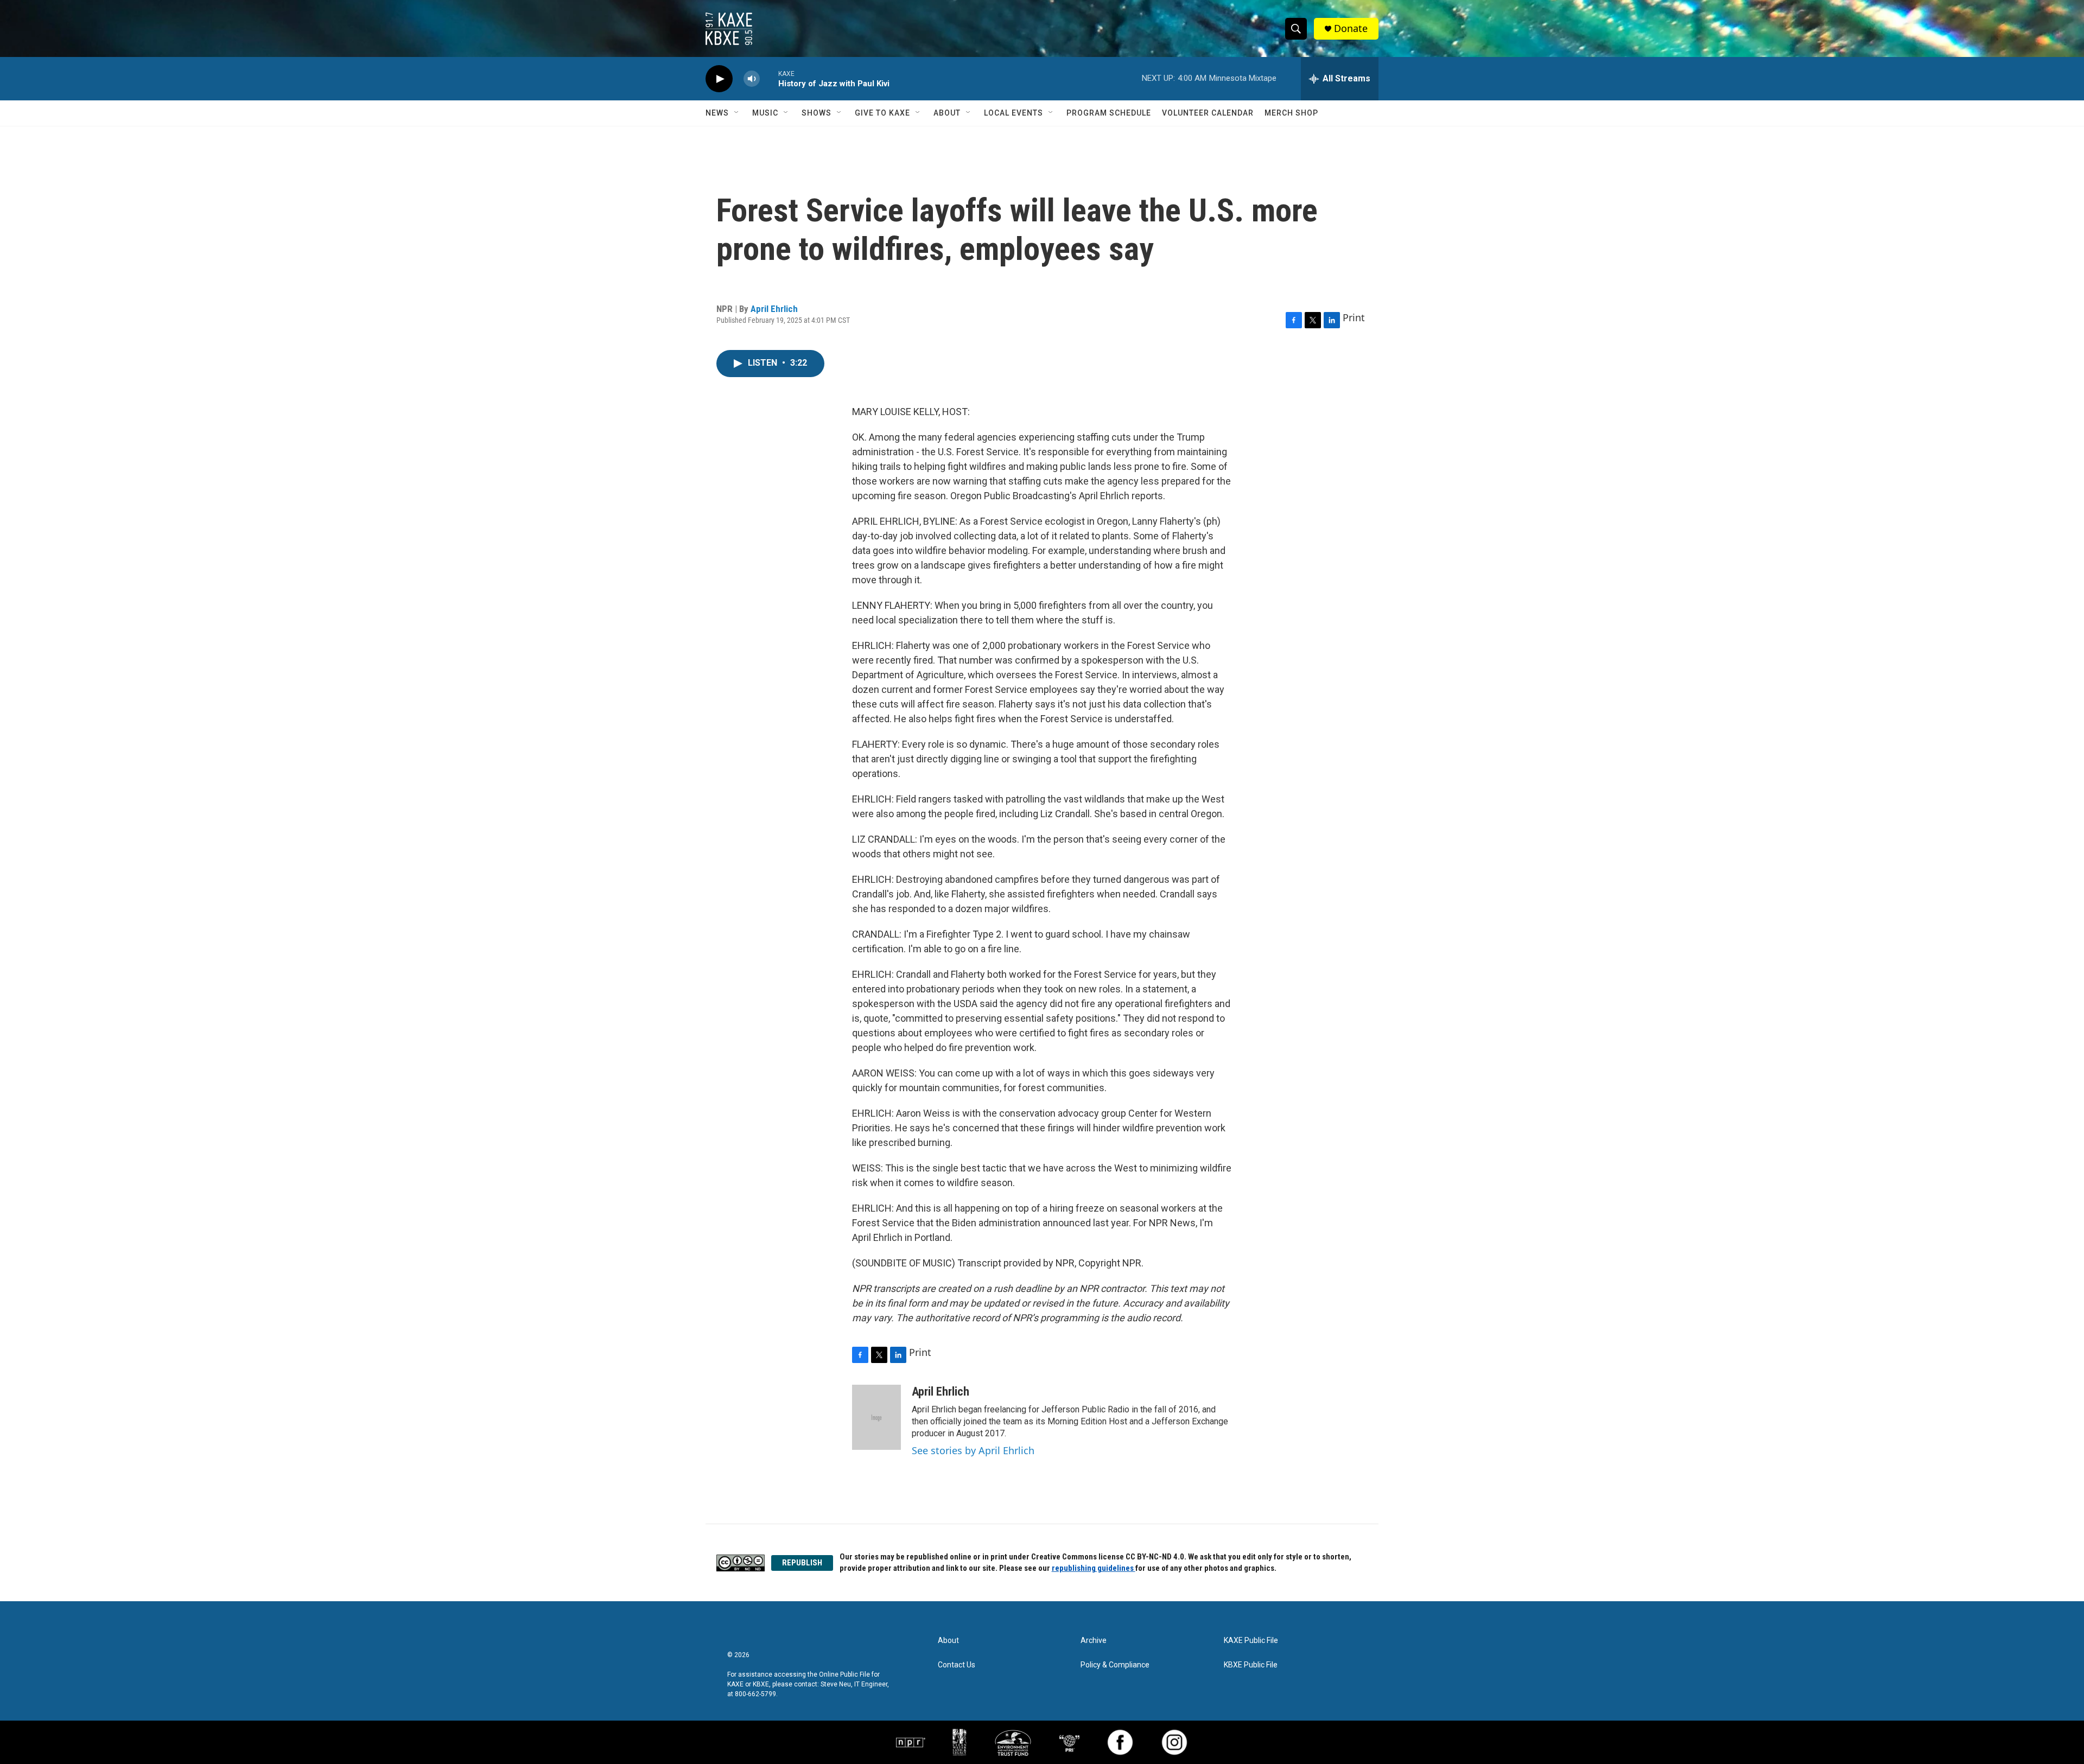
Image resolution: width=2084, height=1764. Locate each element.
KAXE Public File (1251, 1641)
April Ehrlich (774, 309)
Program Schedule (1109, 113)
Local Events (1014, 113)
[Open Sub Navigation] (737, 113)
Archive (1094, 1641)
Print (1354, 317)
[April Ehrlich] (876, 1417)
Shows (817, 113)
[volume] (752, 79)
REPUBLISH (802, 1563)
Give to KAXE (882, 113)
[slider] (769, 78)
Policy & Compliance (1115, 1665)
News (717, 113)
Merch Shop (1291, 113)
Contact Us (957, 1665)
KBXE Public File (1251, 1665)
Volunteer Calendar (1208, 113)
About (947, 113)
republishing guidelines (1094, 1568)
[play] (719, 79)
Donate (1351, 28)
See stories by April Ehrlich (973, 1450)
